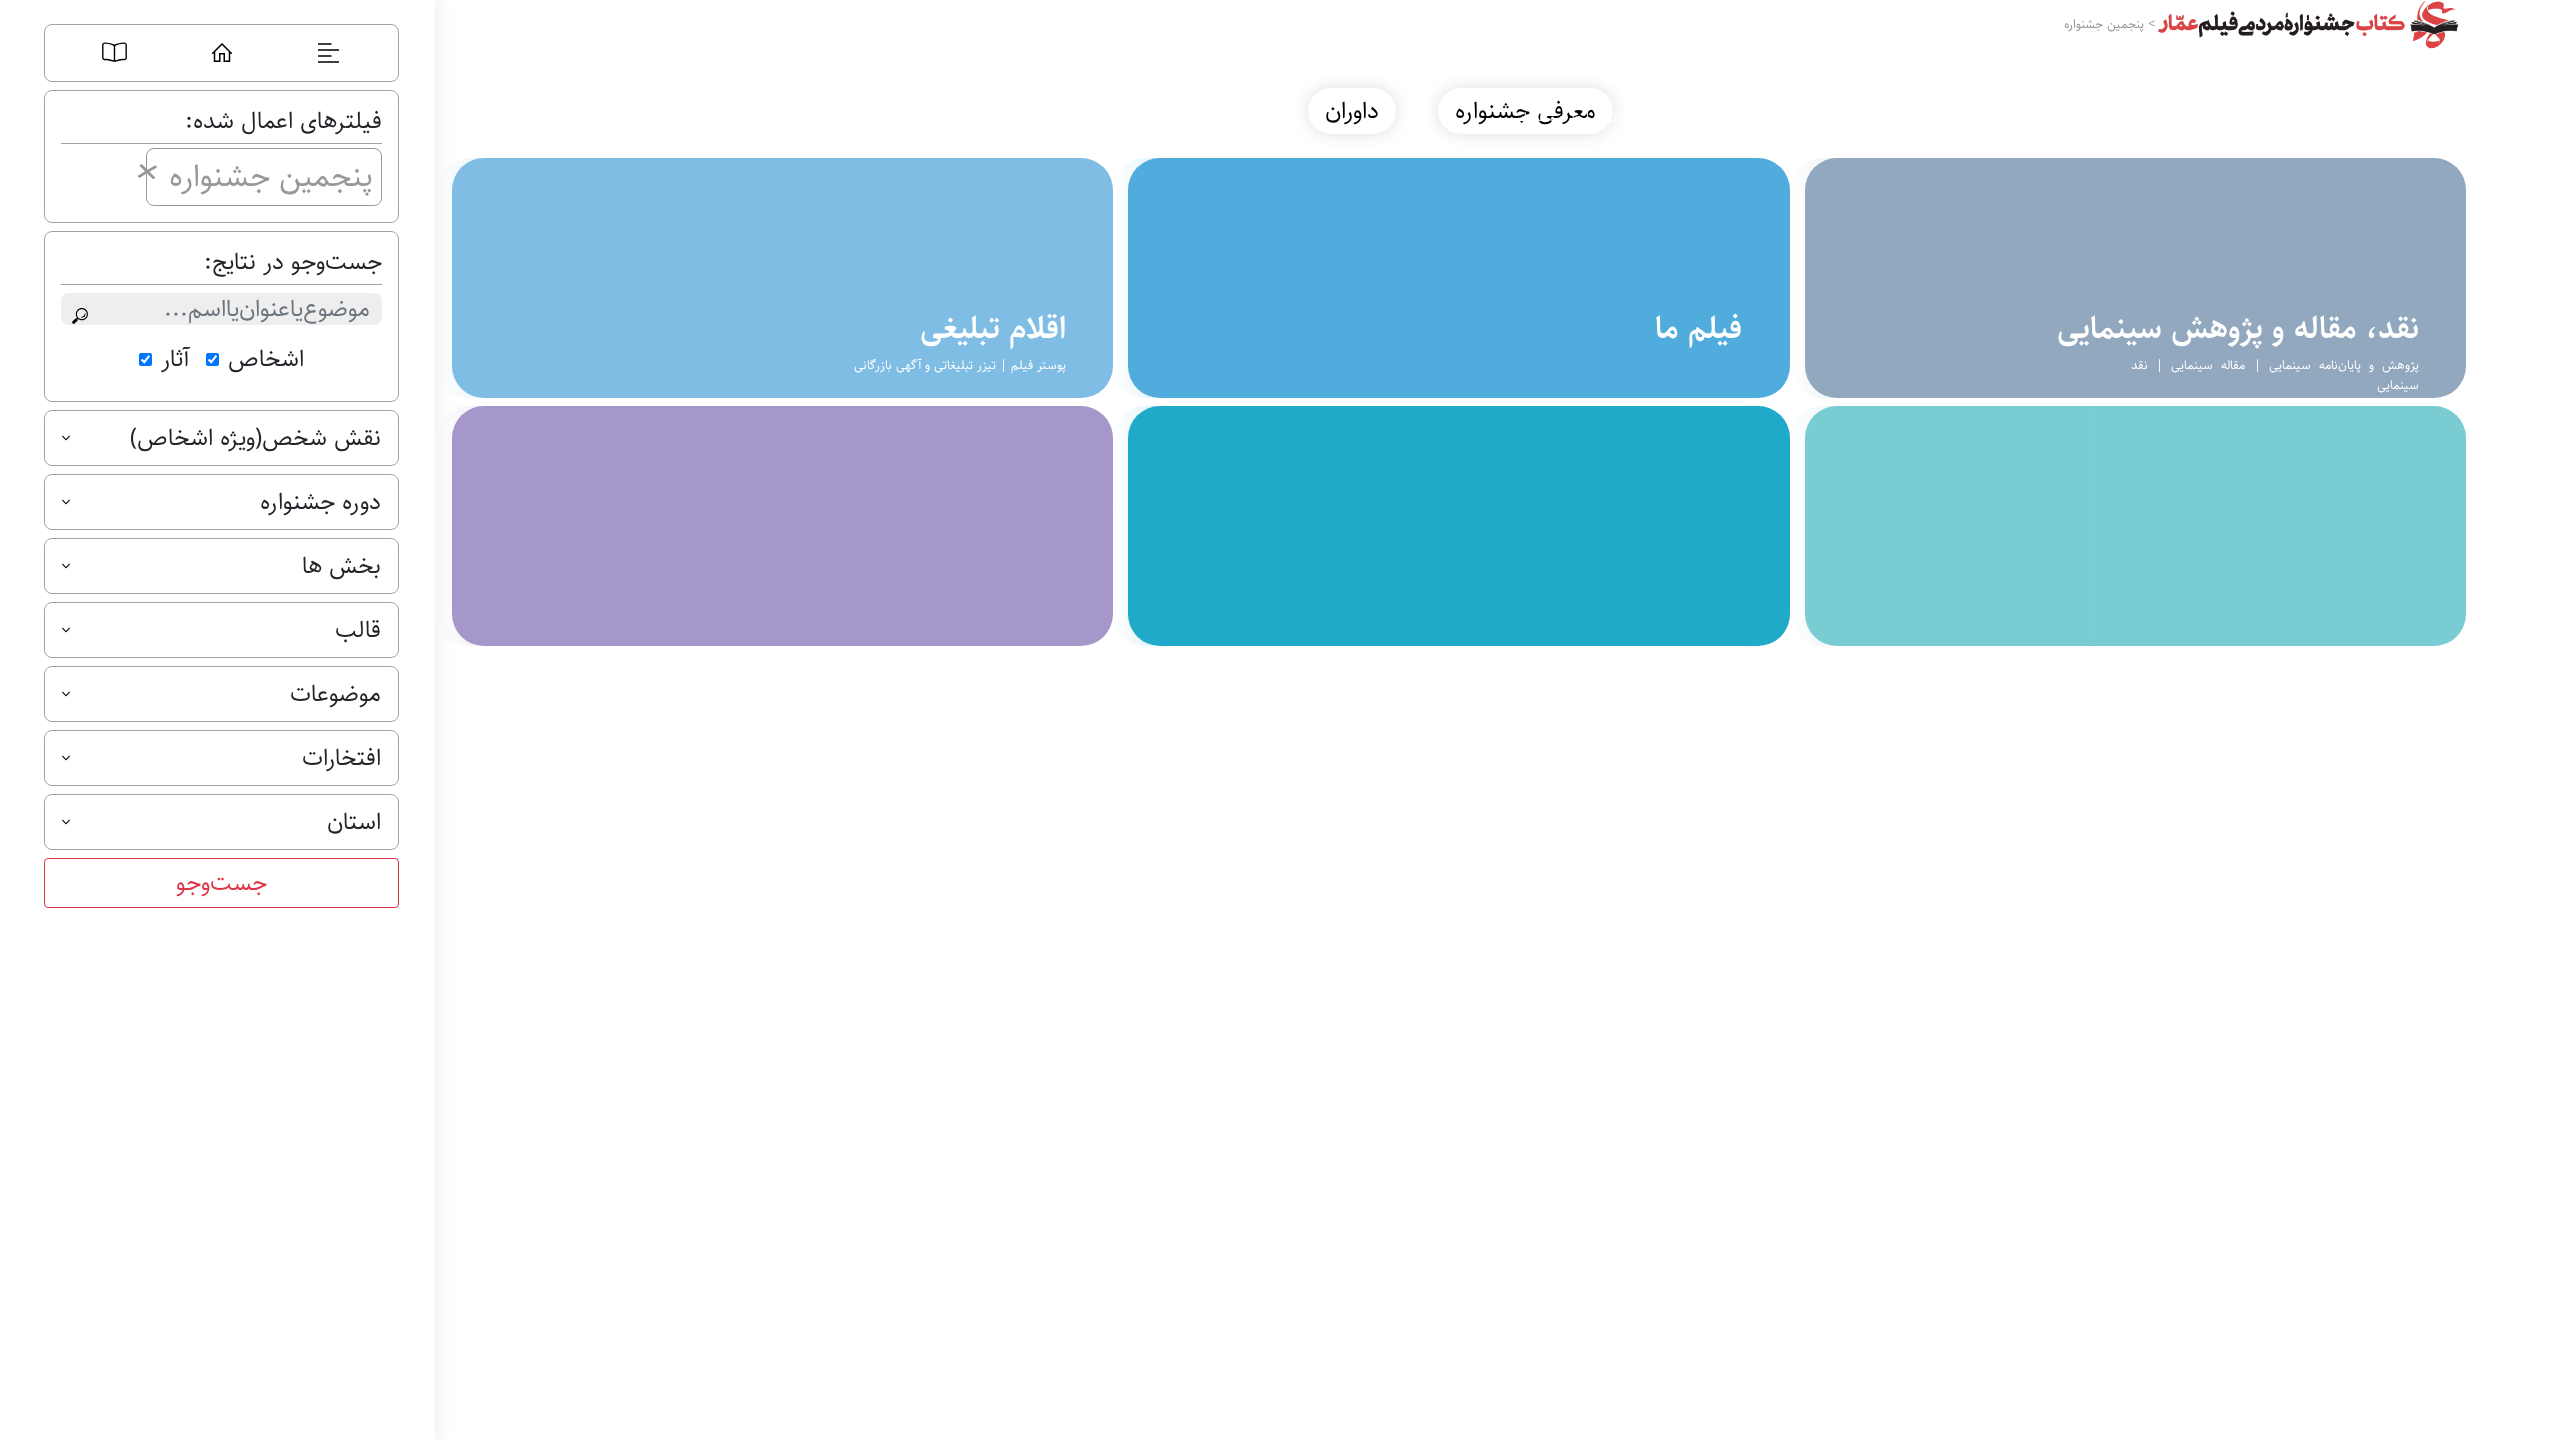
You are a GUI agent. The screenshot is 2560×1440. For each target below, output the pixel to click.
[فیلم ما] (1451, 526)
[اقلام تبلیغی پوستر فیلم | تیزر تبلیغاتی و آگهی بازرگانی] (775, 526)
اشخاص (266, 359)
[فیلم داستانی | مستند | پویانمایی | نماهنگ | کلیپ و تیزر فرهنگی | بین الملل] (2128, 278)
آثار (175, 359)
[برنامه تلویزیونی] (775, 278)
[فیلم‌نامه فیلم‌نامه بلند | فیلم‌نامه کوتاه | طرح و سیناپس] (1451, 278)
